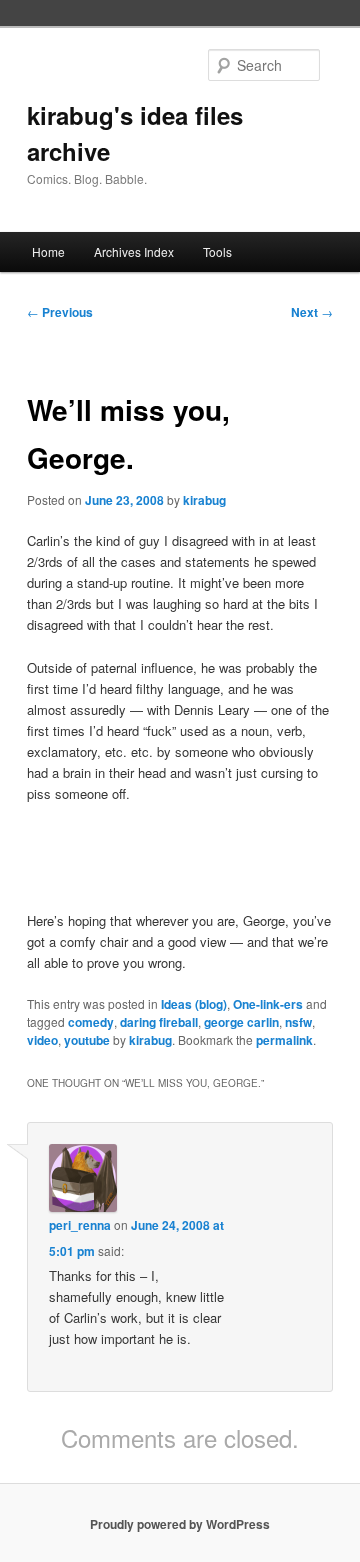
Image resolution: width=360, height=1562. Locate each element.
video (42, 1040)
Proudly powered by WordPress (180, 1524)
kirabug (204, 500)
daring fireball (159, 1022)
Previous (60, 312)
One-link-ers (268, 1004)
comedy (91, 1022)
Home (48, 251)
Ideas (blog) (194, 1004)
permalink (284, 1040)
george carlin (241, 1022)
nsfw (298, 1022)
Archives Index (134, 251)
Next (312, 312)
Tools (217, 251)
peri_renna (80, 1225)
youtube (87, 1040)
